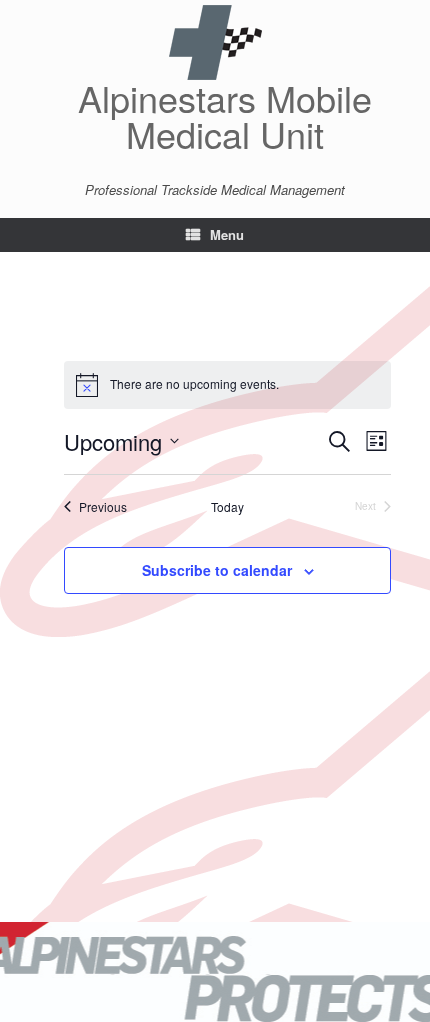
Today (227, 507)
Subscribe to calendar (217, 570)
